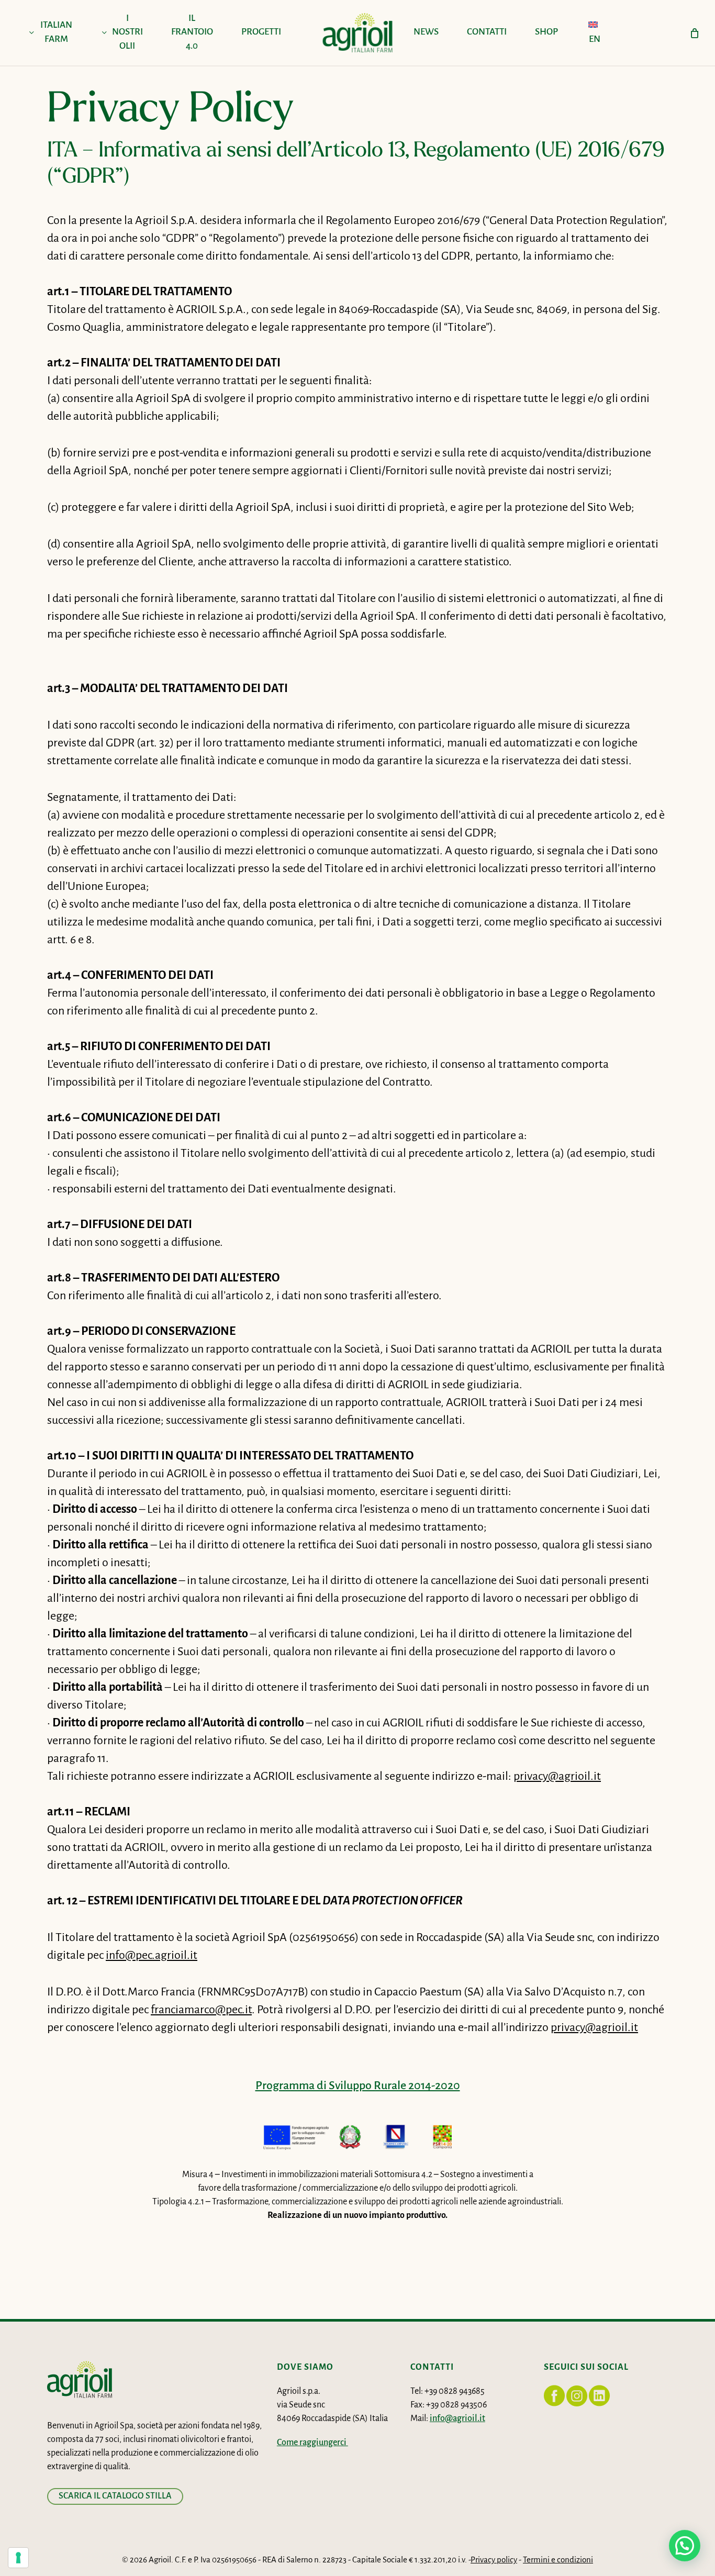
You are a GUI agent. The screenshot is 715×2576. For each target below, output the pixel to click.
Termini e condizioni (558, 2560)
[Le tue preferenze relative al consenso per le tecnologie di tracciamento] (18, 2558)
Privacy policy (494, 2560)
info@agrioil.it (457, 2419)
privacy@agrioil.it (557, 1777)
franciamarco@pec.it (201, 2010)
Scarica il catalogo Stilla (115, 2496)
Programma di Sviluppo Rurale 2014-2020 (358, 2086)
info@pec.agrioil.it (152, 1956)
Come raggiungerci (312, 2443)
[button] (685, 2546)
